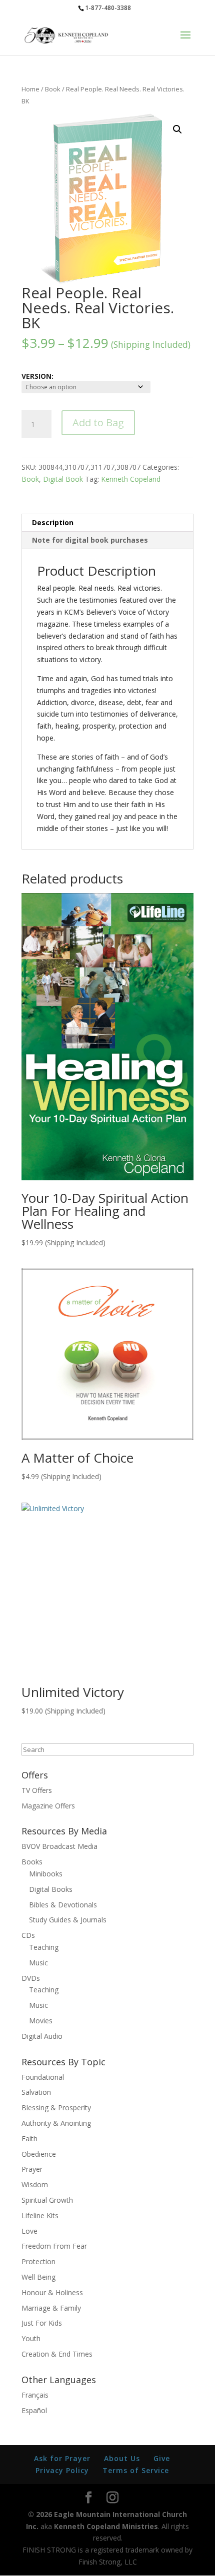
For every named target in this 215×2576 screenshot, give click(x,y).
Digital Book (63, 479)
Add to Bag (98, 423)
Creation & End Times (57, 2354)
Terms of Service (136, 2470)
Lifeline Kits (40, 2215)
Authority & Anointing (56, 2123)
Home (30, 89)
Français (35, 2395)
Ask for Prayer (62, 2458)
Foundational (43, 2077)
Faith (29, 2139)
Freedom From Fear (54, 2246)
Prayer (32, 2169)
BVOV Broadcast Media (59, 1846)
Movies (41, 2021)
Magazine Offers (48, 1806)
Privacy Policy (62, 2470)
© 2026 (40, 2514)
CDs (28, 1935)
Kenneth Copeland (131, 479)
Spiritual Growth (47, 2200)
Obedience (39, 2154)
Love (29, 2231)
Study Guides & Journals (68, 1920)
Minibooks (46, 1874)
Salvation (36, 2092)
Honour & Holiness (52, 2292)
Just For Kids (42, 2323)
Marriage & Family (51, 2308)
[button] (177, 129)
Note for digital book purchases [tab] (90, 540)
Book (53, 89)
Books (32, 1862)
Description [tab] (53, 522)
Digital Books (51, 1889)
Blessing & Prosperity (56, 2108)
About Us (122, 2458)
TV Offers (37, 1790)
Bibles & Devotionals (63, 1905)
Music (38, 1963)
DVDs (31, 1978)
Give (162, 2458)
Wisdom (35, 2184)
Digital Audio (42, 2036)
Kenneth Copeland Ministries (106, 2526)
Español (34, 2410)
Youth (31, 2338)
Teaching (44, 1947)
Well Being (38, 2277)
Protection (38, 2261)
